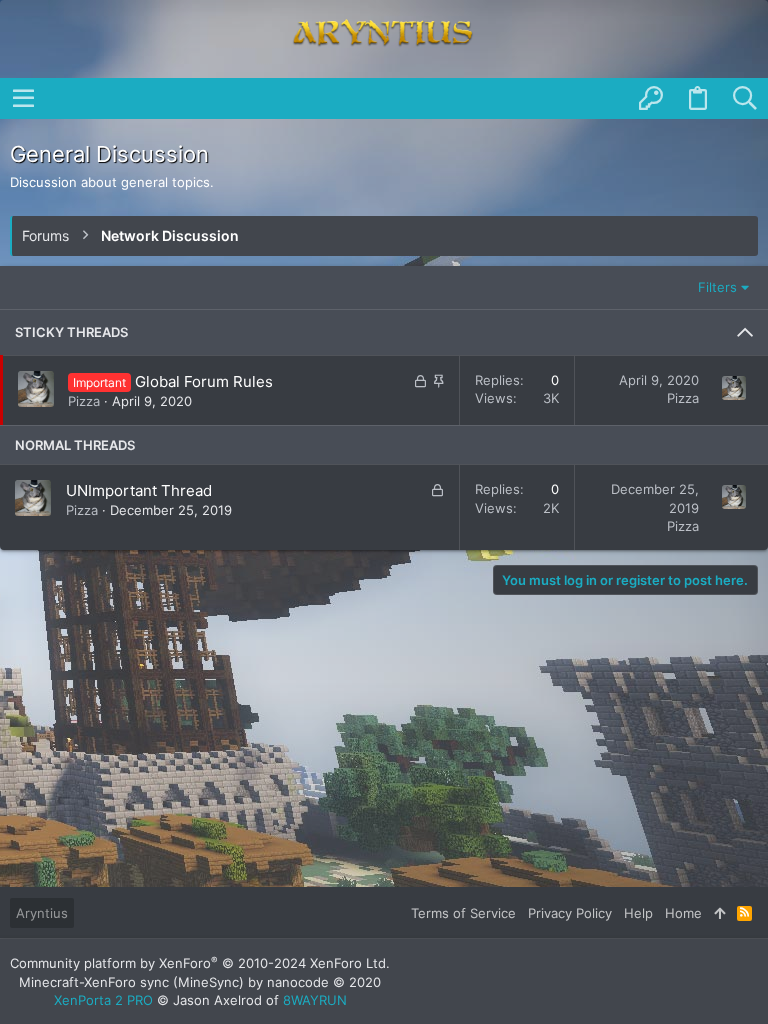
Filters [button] (717, 287)
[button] (24, 98)
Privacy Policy (570, 913)
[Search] (744, 99)
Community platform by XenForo (200, 963)
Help (638, 913)
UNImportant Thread (139, 490)
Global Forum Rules (204, 381)
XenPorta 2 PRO (103, 1000)
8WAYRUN (315, 1000)
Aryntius (42, 913)
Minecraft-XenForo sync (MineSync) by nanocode (200, 982)
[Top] (719, 913)
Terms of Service (463, 913)
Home (683, 913)
